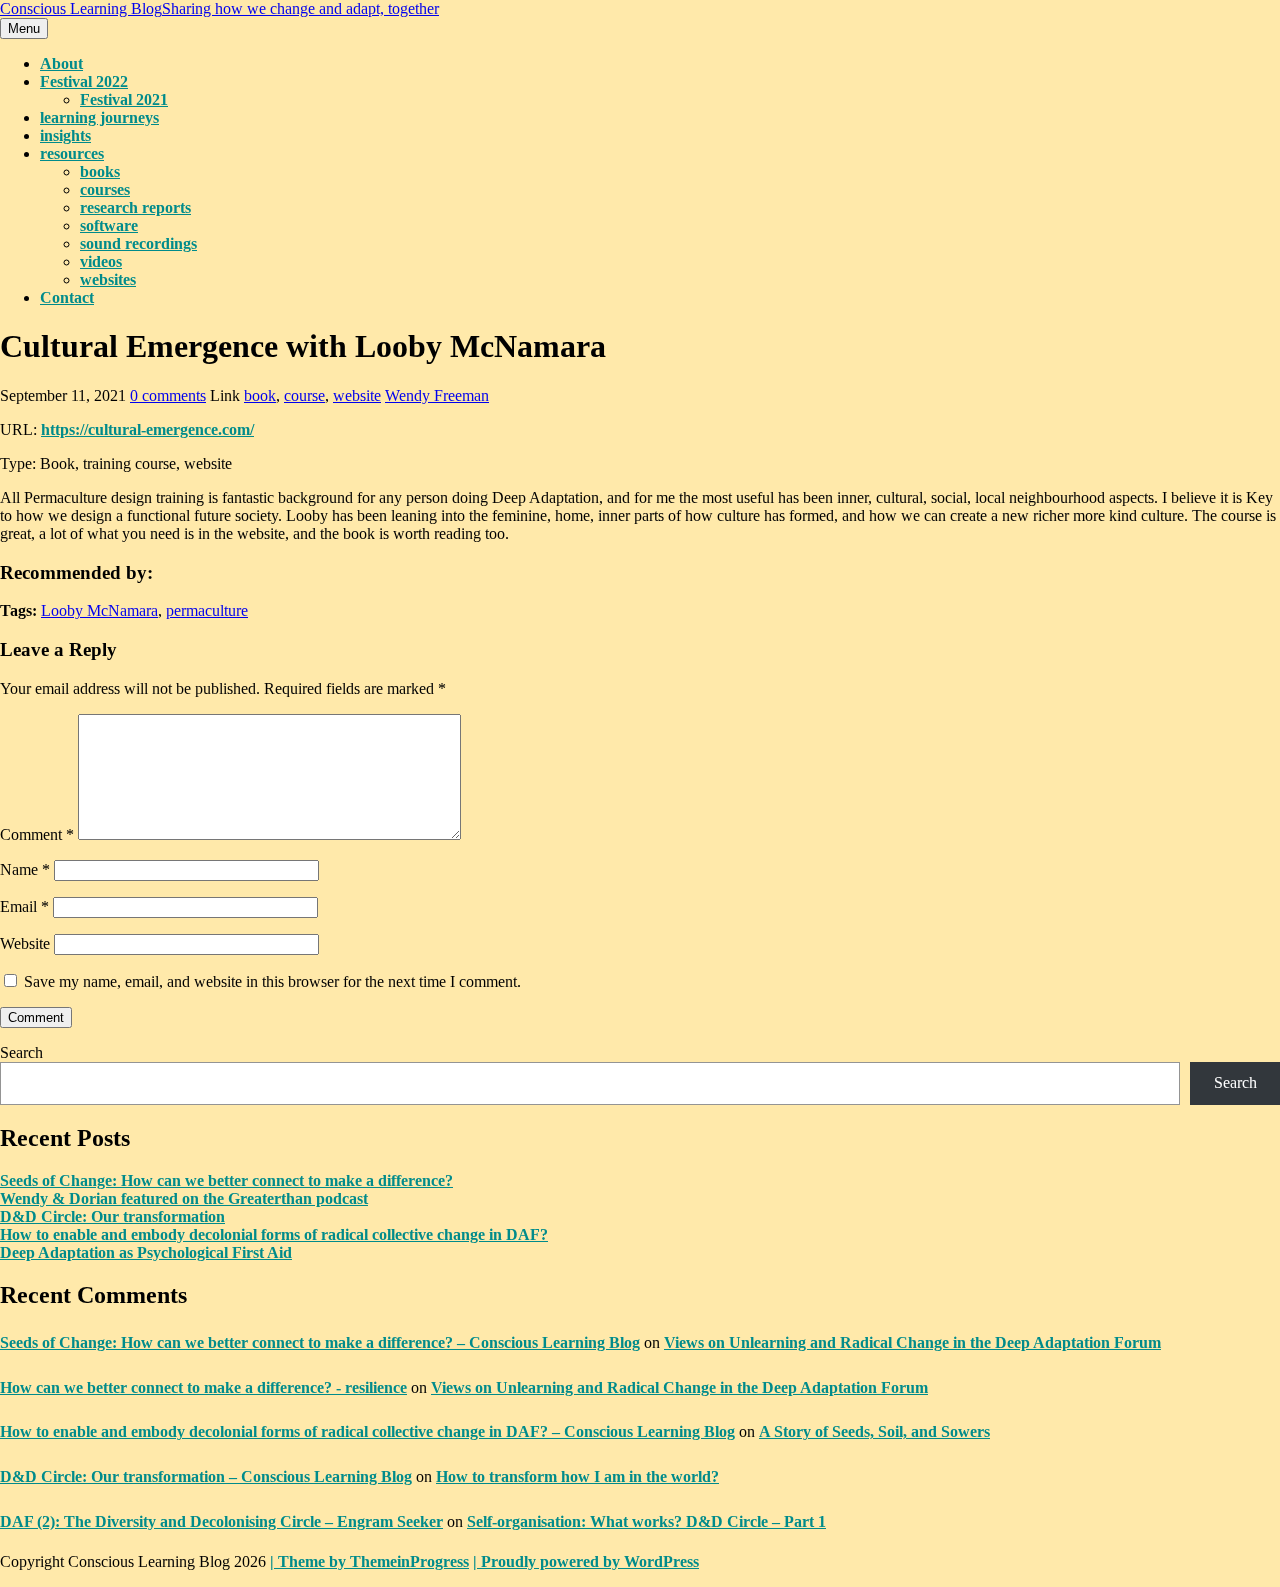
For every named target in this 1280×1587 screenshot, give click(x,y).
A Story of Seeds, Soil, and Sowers (874, 1431)
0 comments (168, 395)
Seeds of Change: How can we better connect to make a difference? (226, 1180)
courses (105, 189)
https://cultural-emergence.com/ (147, 429)
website (357, 395)
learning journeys (99, 117)
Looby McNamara (99, 610)
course (304, 395)
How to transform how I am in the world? (577, 1476)
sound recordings (138, 243)
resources (72, 153)
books (100, 171)
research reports (135, 207)
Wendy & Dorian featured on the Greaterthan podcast (184, 1198)
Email (24, 906)
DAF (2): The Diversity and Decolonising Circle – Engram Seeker (221, 1521)
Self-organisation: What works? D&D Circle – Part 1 (646, 1521)
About (61, 63)
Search (21, 1052)
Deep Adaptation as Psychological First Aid (146, 1252)
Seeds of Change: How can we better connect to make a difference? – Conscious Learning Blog (320, 1342)
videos (101, 261)
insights (65, 135)
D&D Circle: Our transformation (112, 1216)
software (109, 225)
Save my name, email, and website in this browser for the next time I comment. (272, 981)
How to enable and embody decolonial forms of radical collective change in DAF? (274, 1234)
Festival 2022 (84, 81)
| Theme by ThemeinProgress (369, 1561)
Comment (37, 834)
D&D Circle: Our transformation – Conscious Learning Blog (206, 1476)
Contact (67, 297)
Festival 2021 (124, 99)
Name (25, 869)
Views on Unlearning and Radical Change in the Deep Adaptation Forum (912, 1342)
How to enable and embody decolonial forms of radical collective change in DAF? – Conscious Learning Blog (367, 1431)
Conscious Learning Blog (219, 8)
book (260, 395)
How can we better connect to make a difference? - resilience (203, 1387)
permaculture (207, 610)
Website (25, 943)
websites (108, 279)
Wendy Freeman (437, 395)
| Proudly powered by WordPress (586, 1561)
